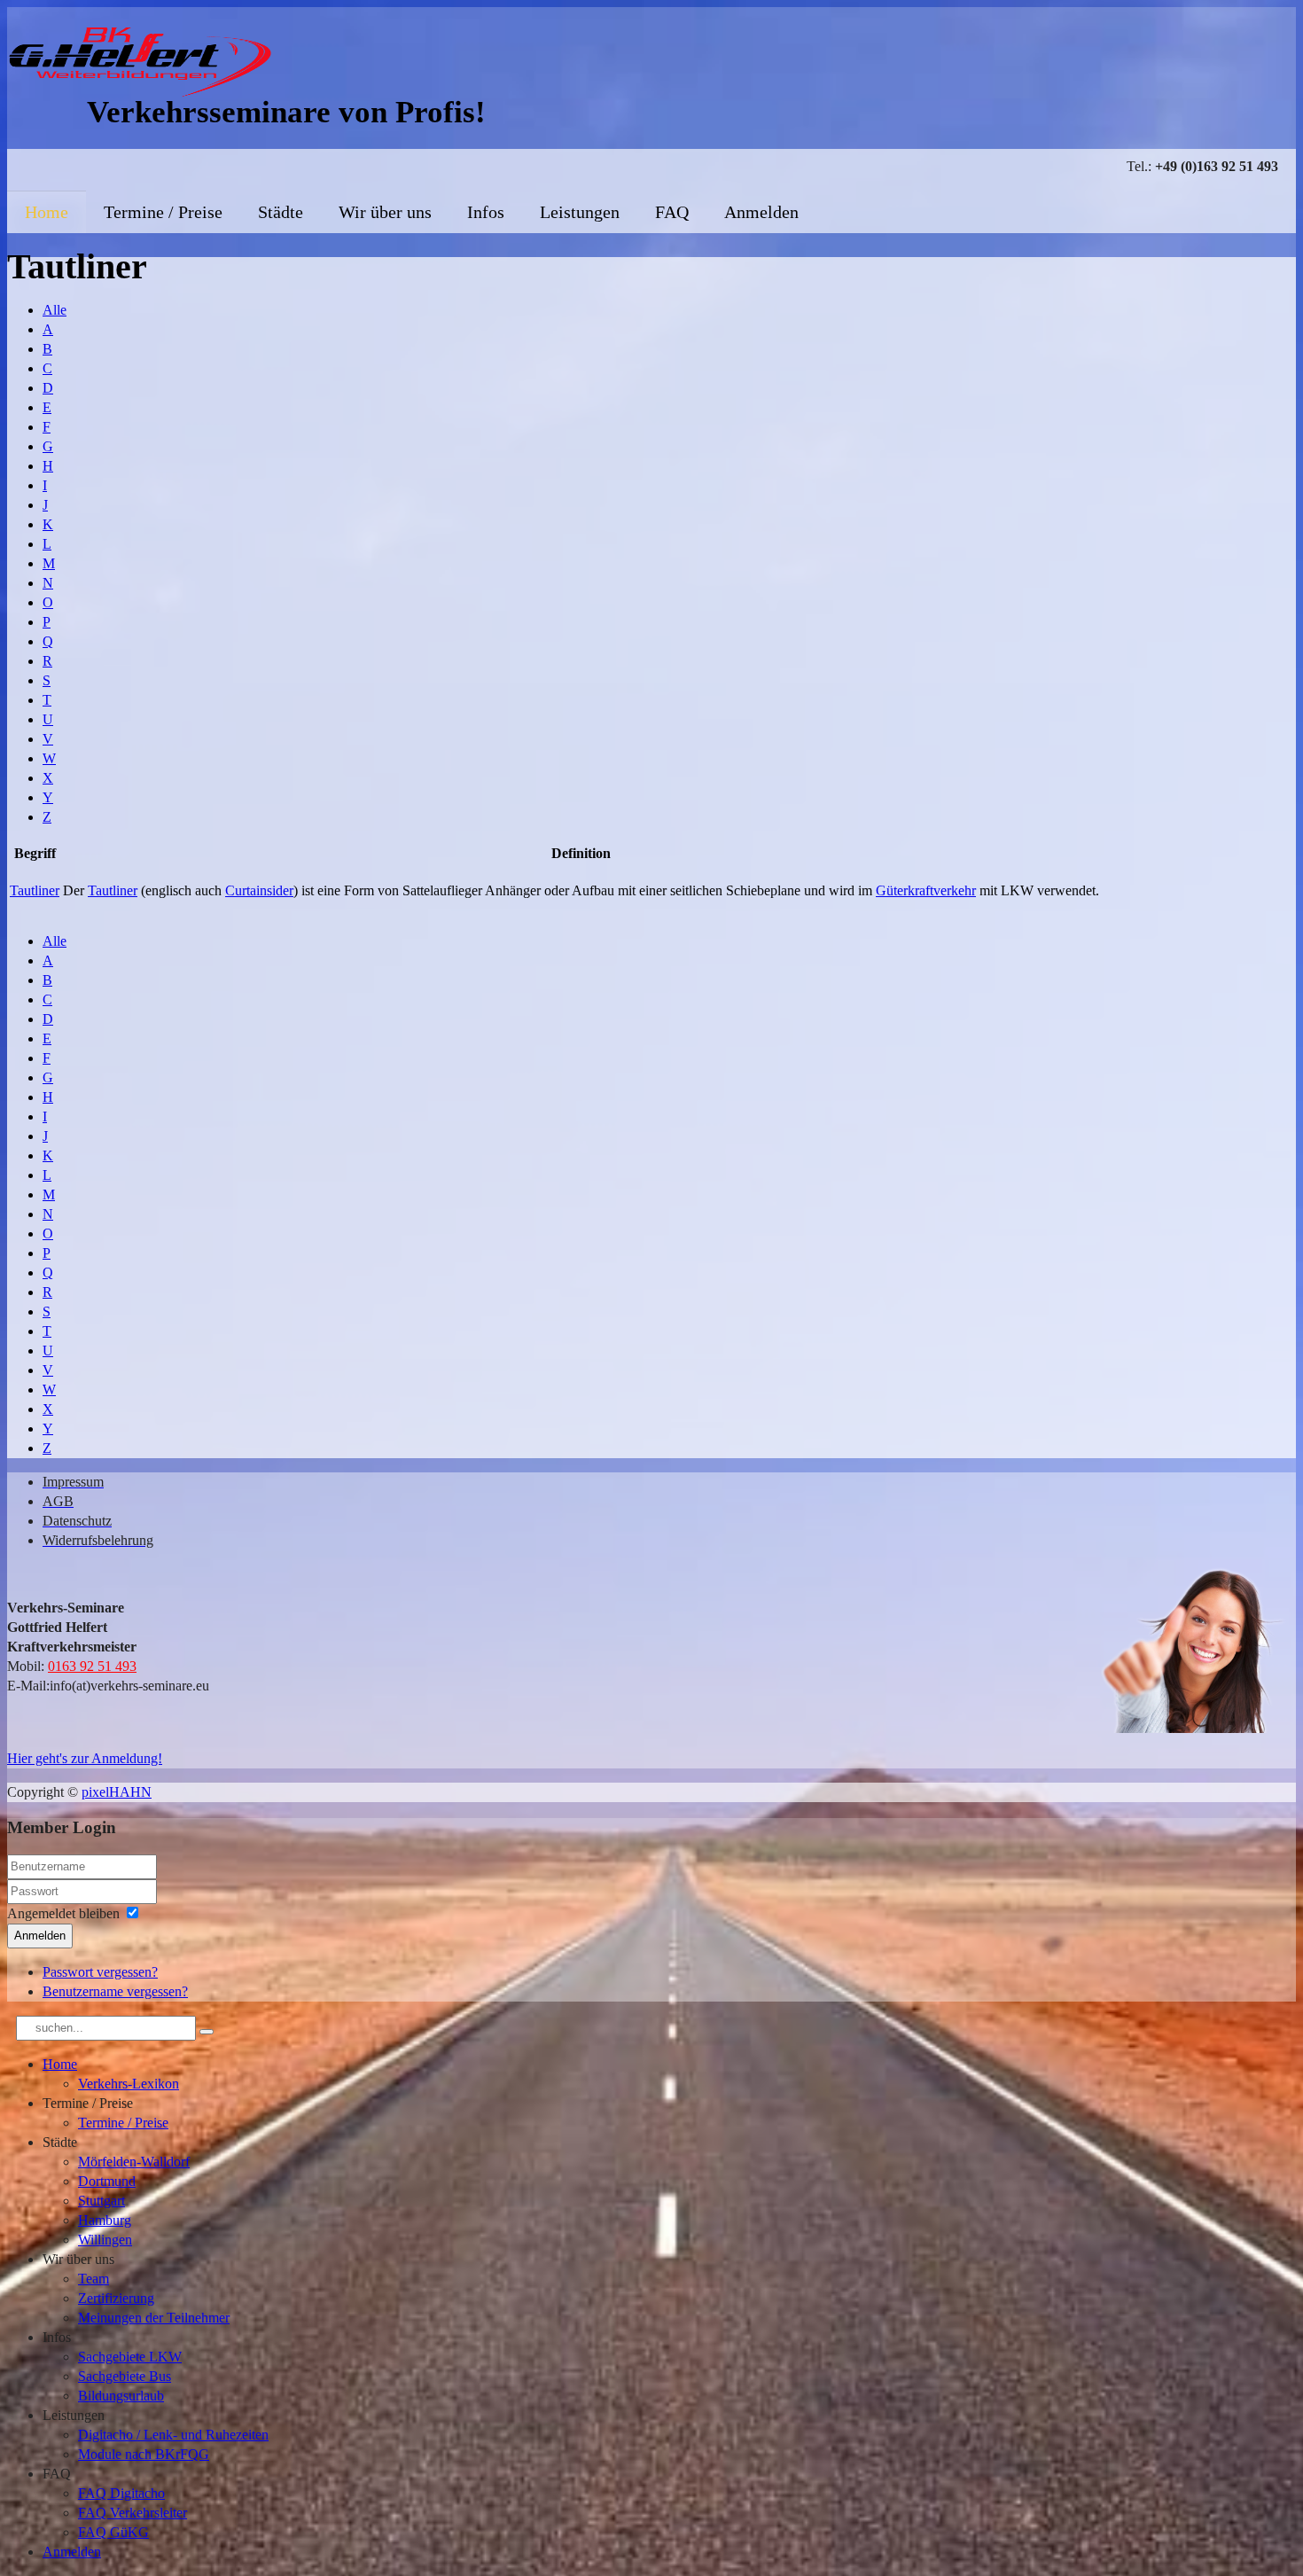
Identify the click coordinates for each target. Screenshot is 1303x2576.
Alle (55, 310)
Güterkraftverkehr (926, 890)
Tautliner (35, 890)
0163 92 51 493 (92, 1666)
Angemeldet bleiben (63, 1913)
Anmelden (40, 1936)
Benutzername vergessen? (115, 1991)
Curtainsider (259, 890)
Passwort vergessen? (100, 1972)
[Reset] (207, 2032)
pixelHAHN (117, 1792)
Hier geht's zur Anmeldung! (85, 1758)
